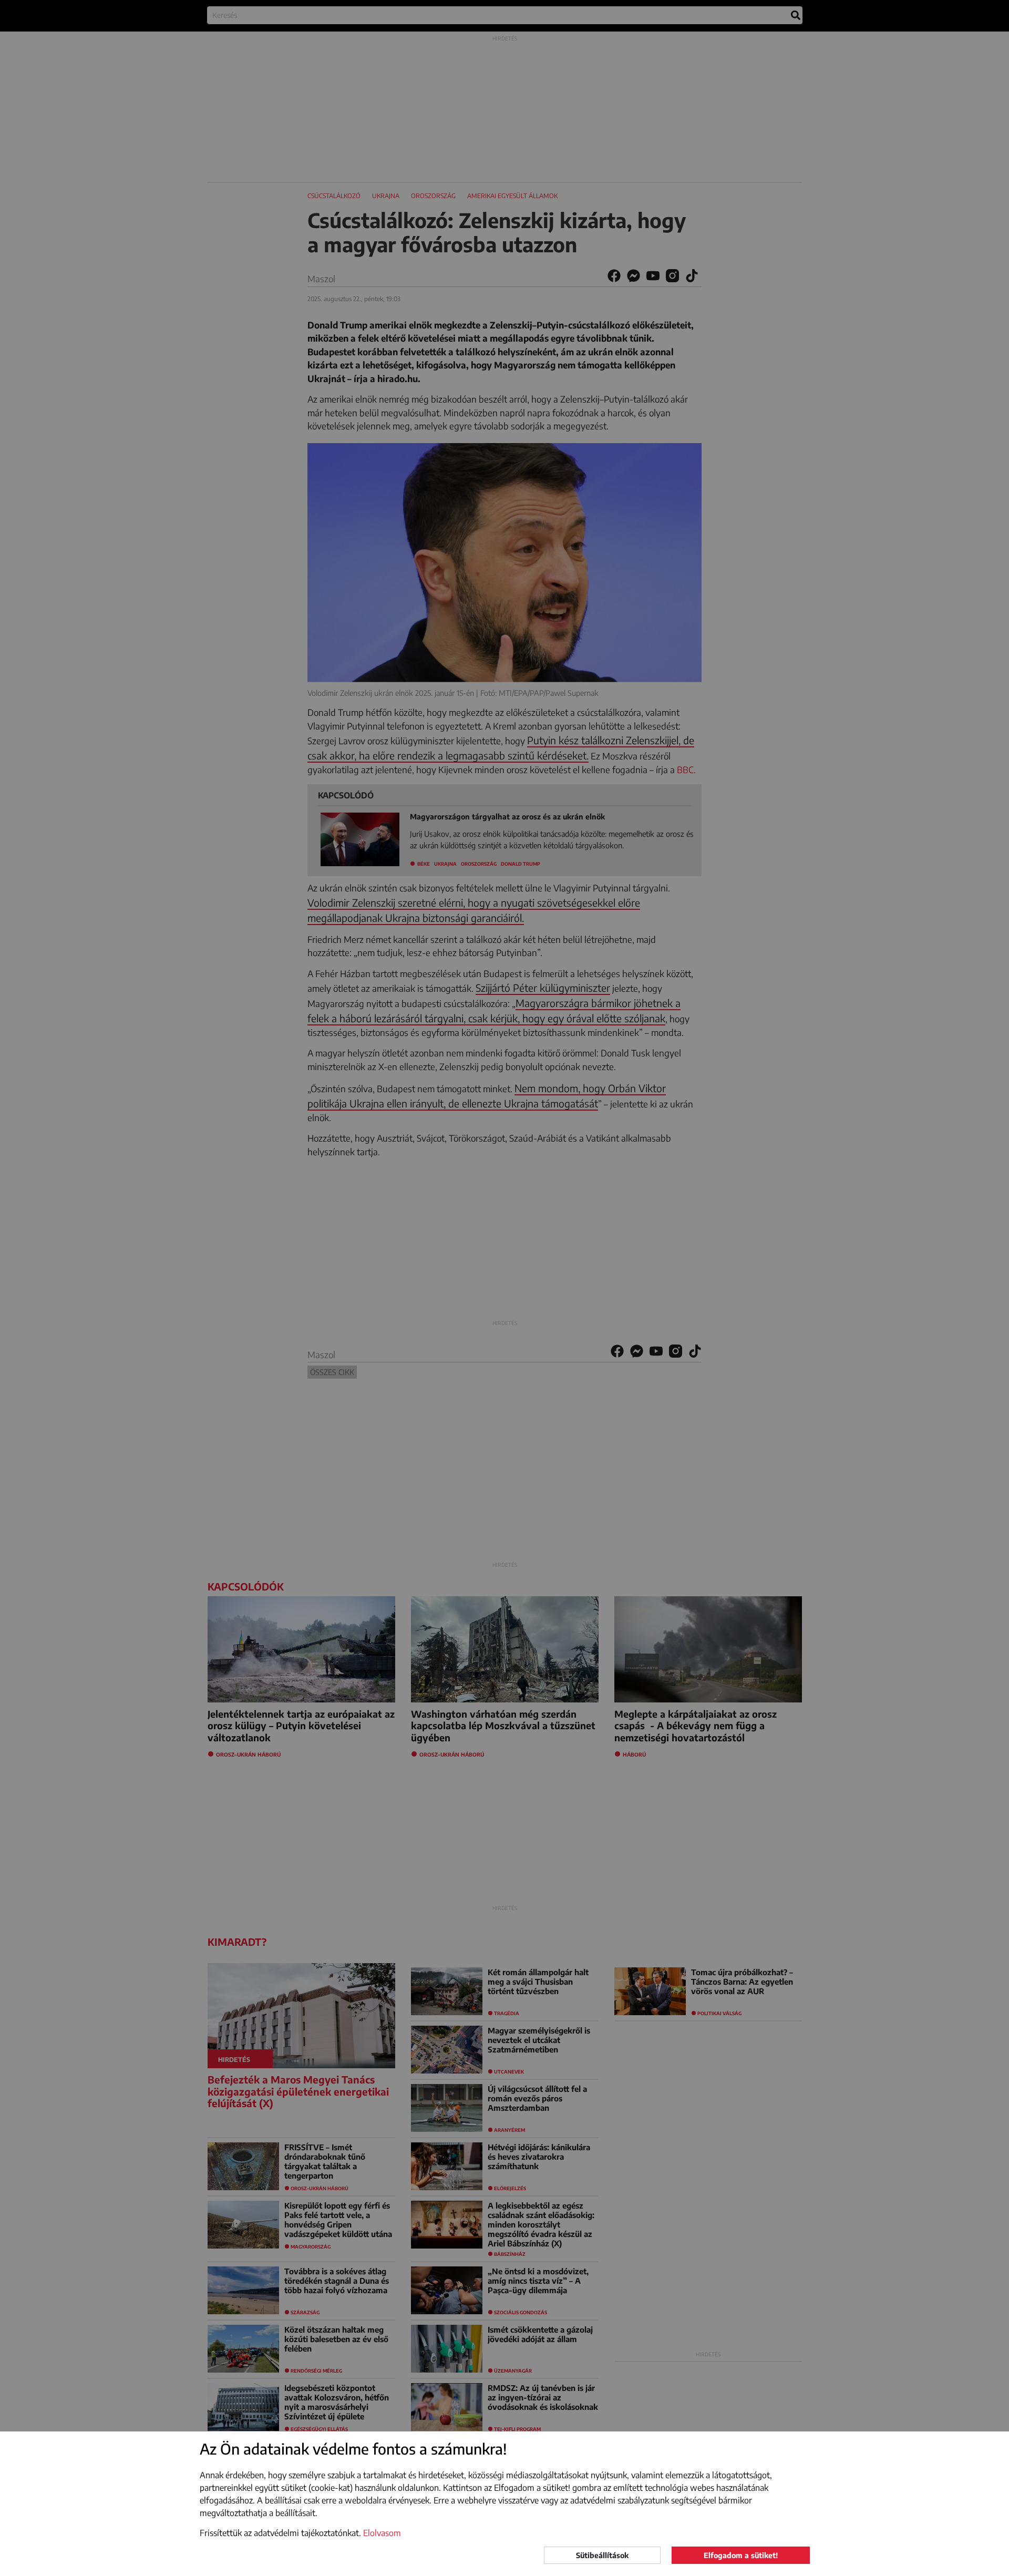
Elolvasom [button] (382, 2533)
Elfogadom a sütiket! (741, 2555)
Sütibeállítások (602, 2555)
